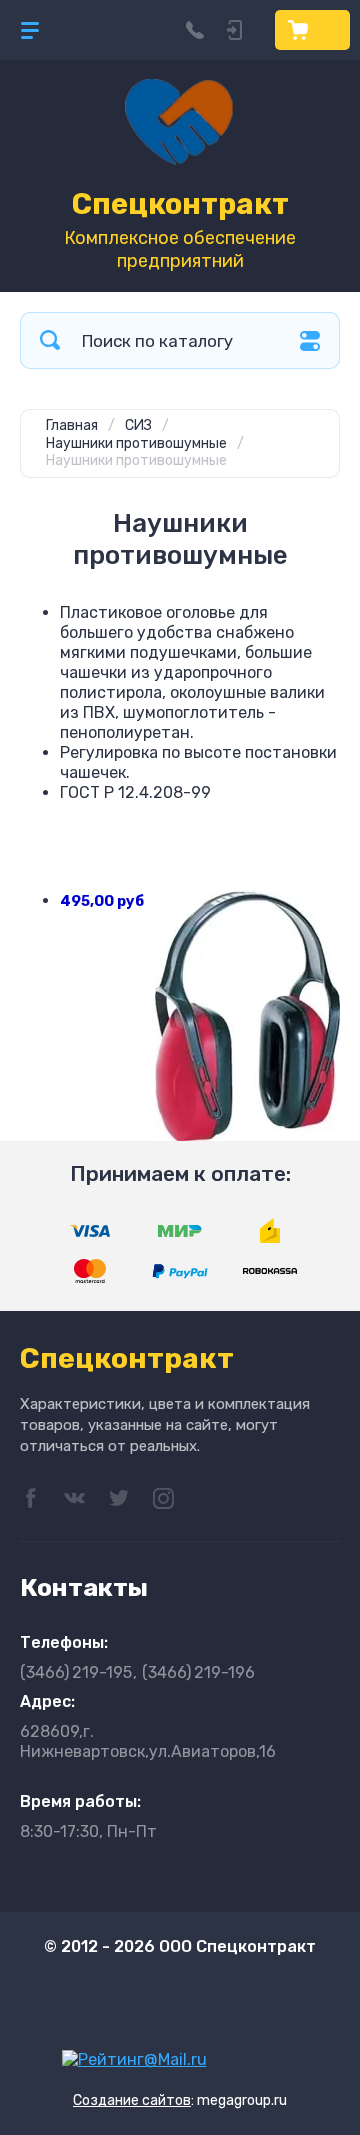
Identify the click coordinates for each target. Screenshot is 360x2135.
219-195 (76, 1672)
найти (50, 340)
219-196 (198, 1672)
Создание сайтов (132, 2100)
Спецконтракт (180, 204)
